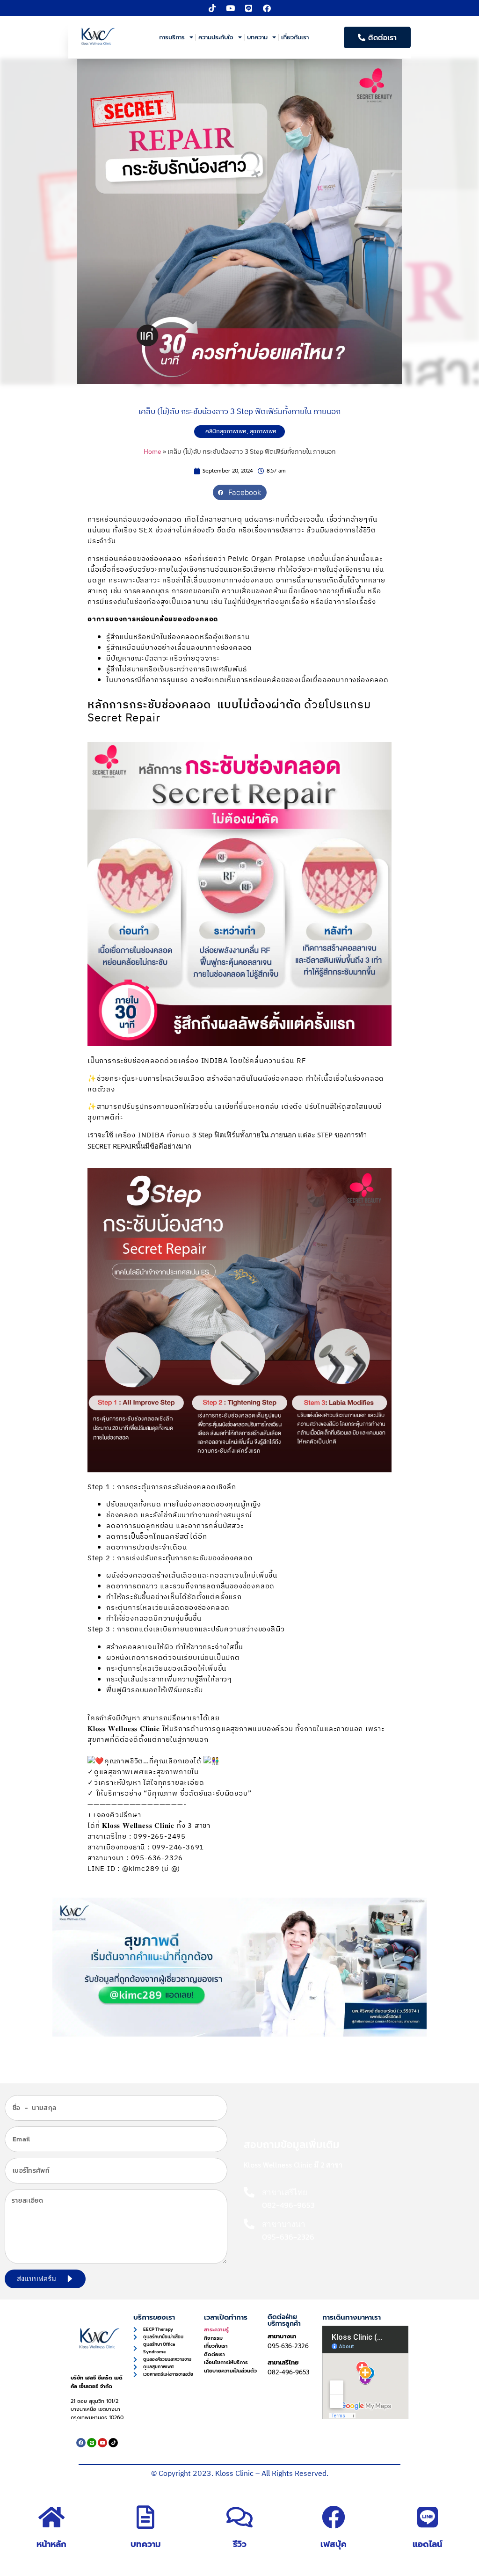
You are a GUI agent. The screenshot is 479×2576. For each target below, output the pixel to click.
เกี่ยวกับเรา (295, 37)
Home (152, 452)
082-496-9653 (288, 2372)
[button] (240, 493)
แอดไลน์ (428, 2544)
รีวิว (240, 2544)
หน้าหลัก (51, 2544)
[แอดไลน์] (428, 2517)
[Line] (249, 8)
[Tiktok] (212, 8)
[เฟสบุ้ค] (334, 2517)
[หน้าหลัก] (51, 2517)
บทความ (257, 37)
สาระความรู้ (216, 2330)
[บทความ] (145, 2517)
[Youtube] (231, 8)
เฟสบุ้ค (334, 2544)
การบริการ (172, 37)
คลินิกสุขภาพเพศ (226, 431)
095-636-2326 (288, 2346)
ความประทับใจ (216, 37)
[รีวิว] (239, 2517)
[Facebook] (267, 8)
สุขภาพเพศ (263, 431)
